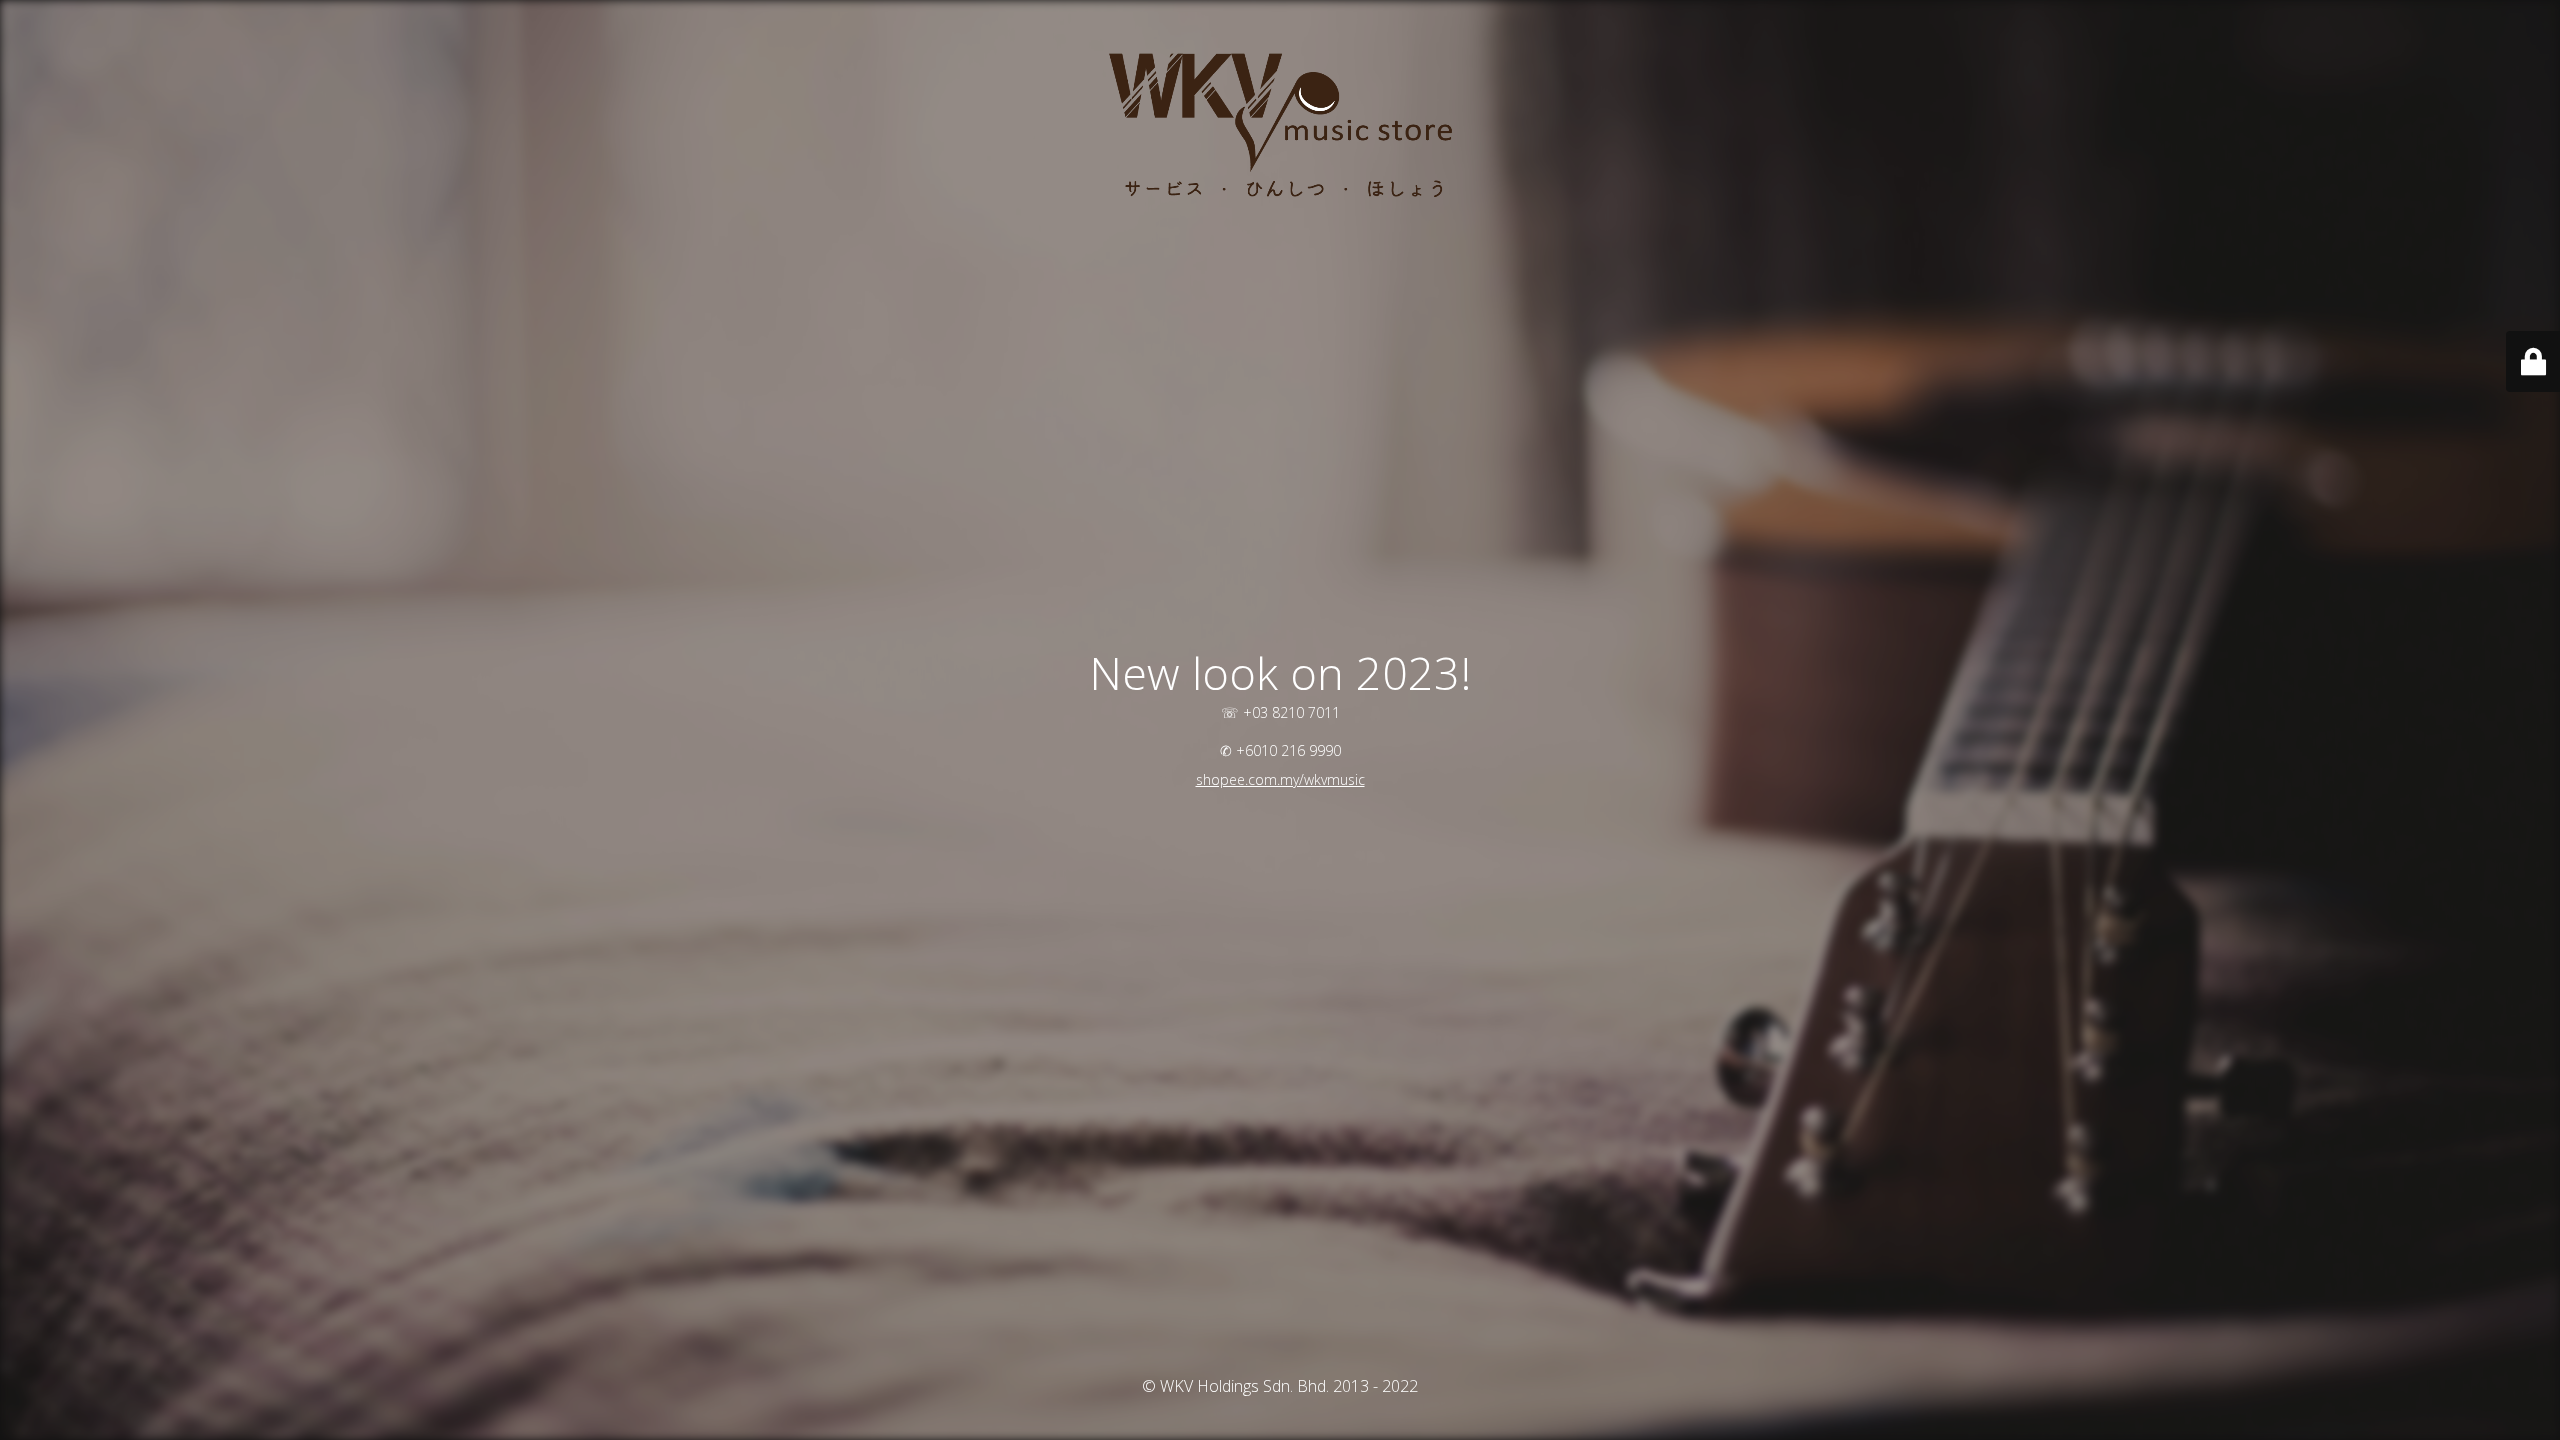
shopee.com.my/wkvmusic (1280, 779)
